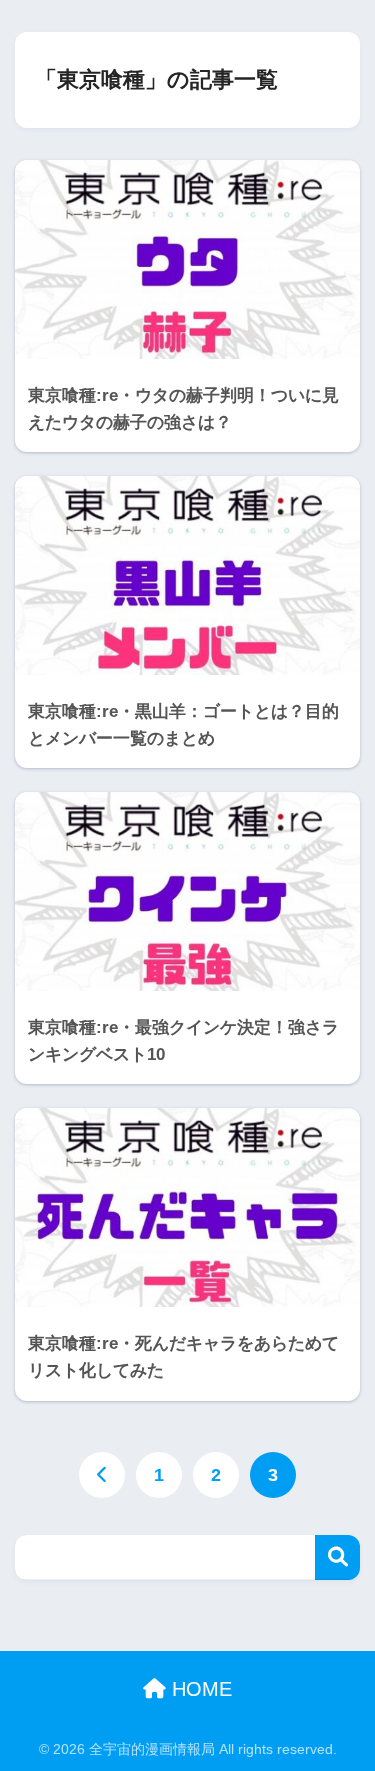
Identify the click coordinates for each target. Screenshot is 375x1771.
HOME (199, 1689)
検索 (337, 1557)
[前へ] (102, 1475)
